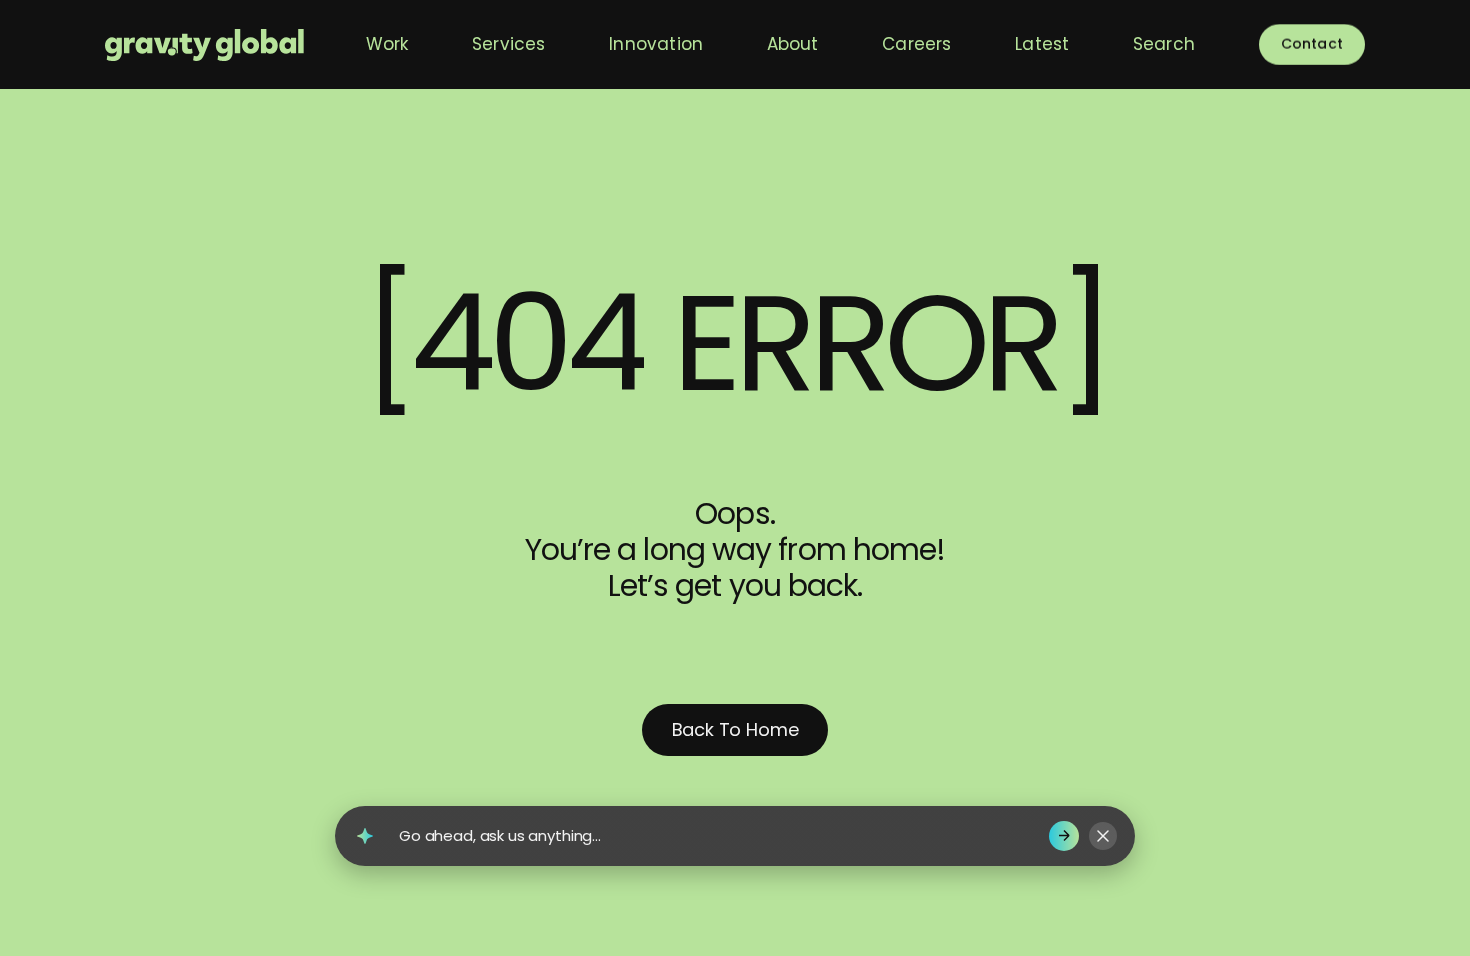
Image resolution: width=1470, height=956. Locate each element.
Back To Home (735, 729)
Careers (916, 44)
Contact (1312, 44)
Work (387, 44)
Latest (1042, 44)
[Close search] (1103, 836)
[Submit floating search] (1064, 836)
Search (1164, 44)
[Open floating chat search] (365, 836)
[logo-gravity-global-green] (204, 44)
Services (509, 44)
